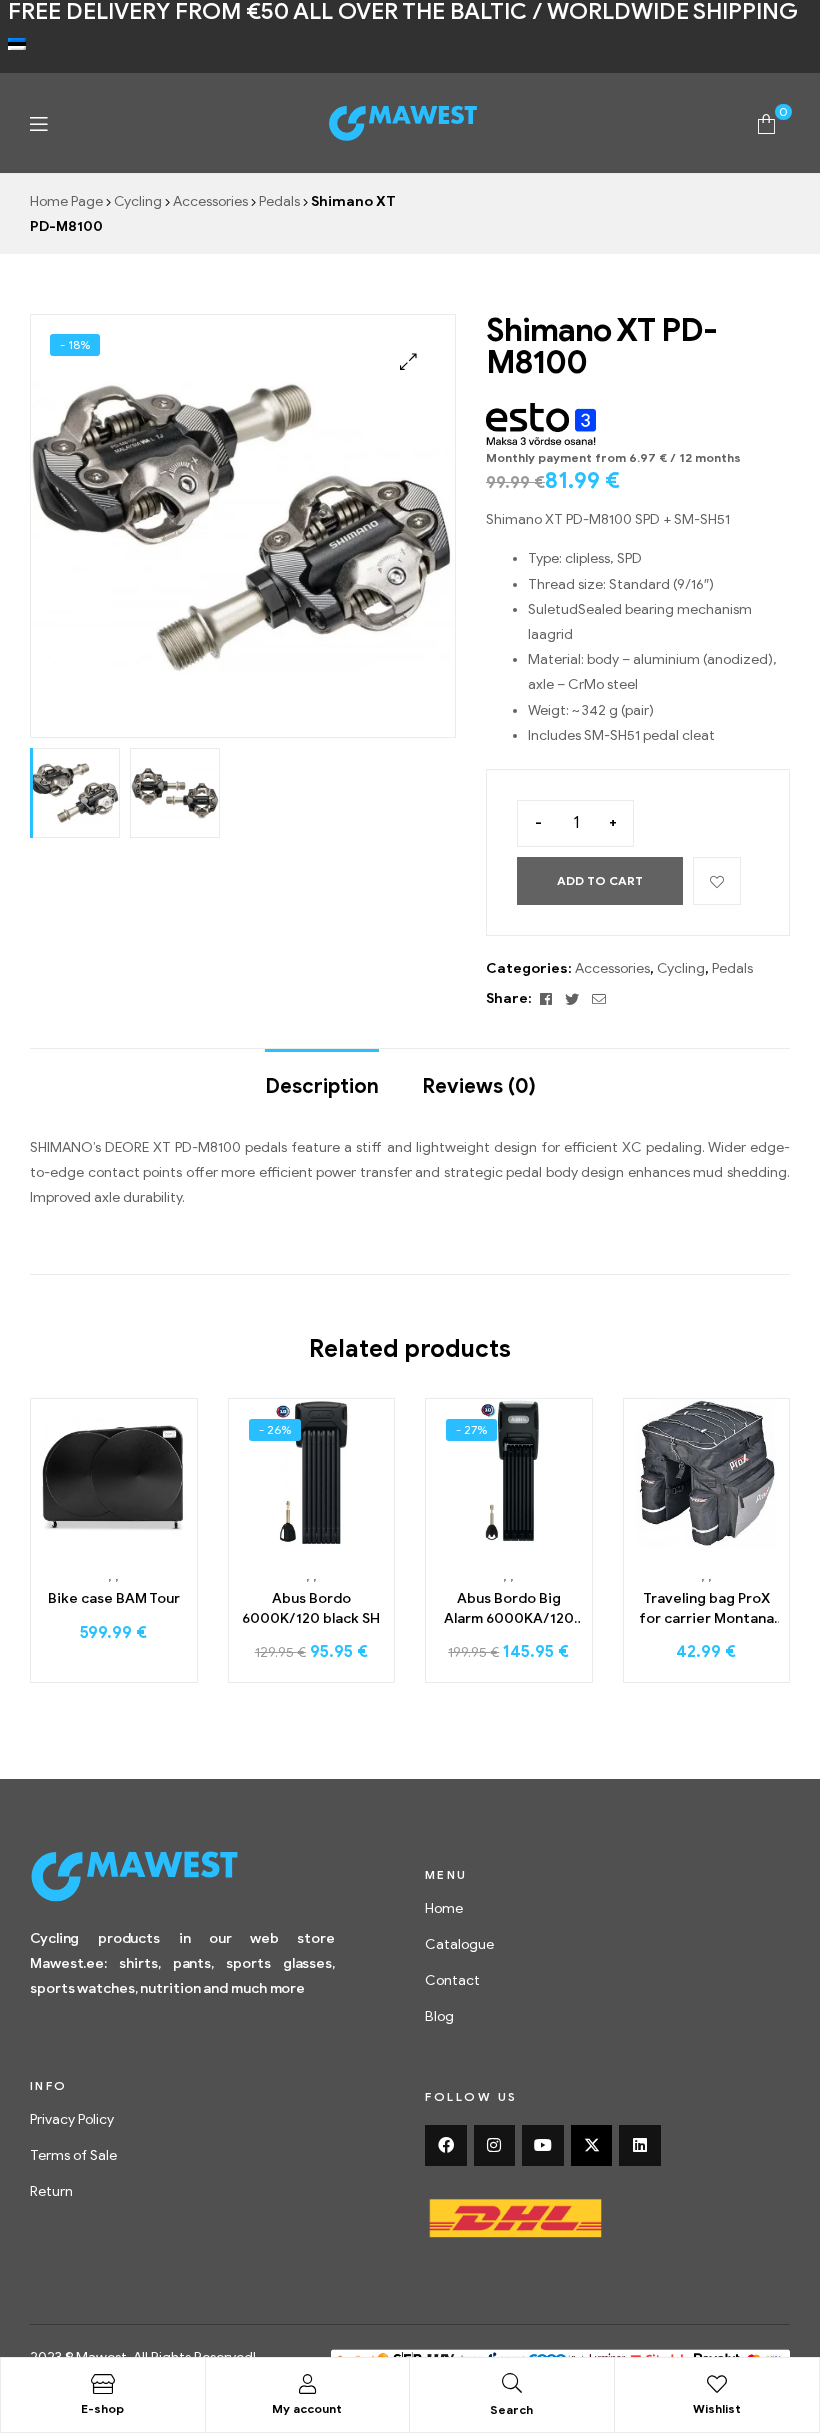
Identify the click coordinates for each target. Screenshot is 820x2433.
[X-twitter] (592, 2146)
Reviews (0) (479, 1086)
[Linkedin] (640, 2146)
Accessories (210, 201)
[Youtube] (543, 2146)
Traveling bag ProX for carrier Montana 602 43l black (706, 1609)
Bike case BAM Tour (114, 1598)
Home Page (66, 201)
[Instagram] (495, 2146)
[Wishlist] (717, 2384)
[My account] (307, 2384)
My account (307, 2408)
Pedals (279, 201)
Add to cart (600, 880)
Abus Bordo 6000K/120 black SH (311, 1608)
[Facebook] (446, 2146)
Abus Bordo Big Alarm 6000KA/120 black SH (509, 1609)
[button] (408, 361)
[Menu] (38, 123)
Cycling (138, 201)
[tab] (322, 1077)
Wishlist (717, 2408)
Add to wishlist (717, 881)
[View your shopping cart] (766, 122)
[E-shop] (103, 2384)
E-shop (102, 2408)
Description (322, 1086)
